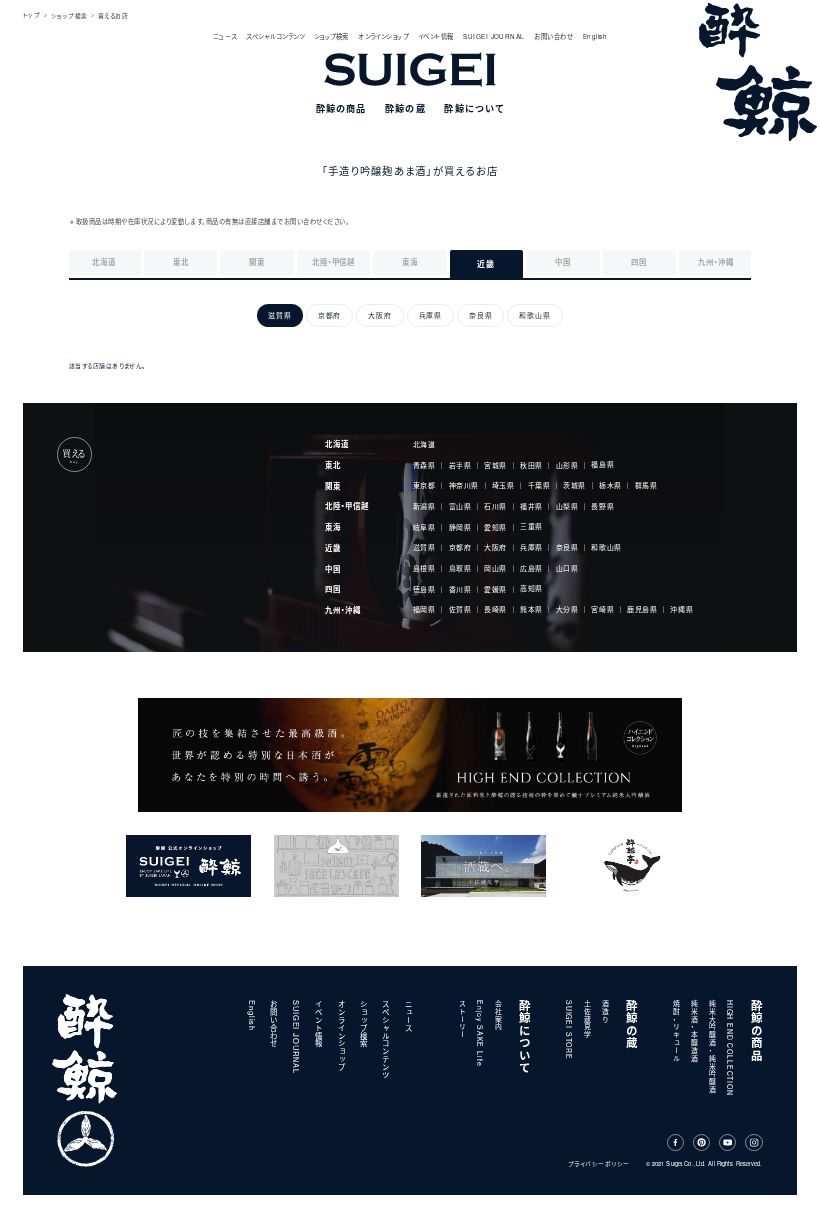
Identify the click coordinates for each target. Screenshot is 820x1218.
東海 (333, 527)
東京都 (424, 486)
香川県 (460, 589)
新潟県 (424, 506)
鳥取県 (460, 568)
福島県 (602, 465)
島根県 (424, 568)
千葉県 (539, 486)
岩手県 (460, 465)
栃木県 (610, 486)
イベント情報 (436, 36)
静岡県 (460, 527)
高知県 (531, 589)
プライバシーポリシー (599, 1163)
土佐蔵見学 (587, 1019)
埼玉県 (503, 486)
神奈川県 (464, 486)
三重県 (531, 527)
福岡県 (424, 610)
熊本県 (531, 610)
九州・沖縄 (342, 610)
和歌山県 (606, 547)
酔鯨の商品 (757, 1031)
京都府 (460, 548)
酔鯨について (525, 1037)
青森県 (424, 465)
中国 (333, 569)
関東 (333, 486)
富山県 (460, 506)
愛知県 (495, 527)
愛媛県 (495, 589)
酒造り (605, 1011)
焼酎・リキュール (676, 1031)
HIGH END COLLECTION (730, 1048)
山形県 (567, 465)
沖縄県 (681, 609)
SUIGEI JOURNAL (493, 36)
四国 (333, 589)
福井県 (531, 506)
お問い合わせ (553, 36)
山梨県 (567, 506)
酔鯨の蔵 (632, 1025)
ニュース (225, 36)
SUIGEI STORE (569, 1030)
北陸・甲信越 (346, 506)
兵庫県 (531, 548)
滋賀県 (424, 548)
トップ (31, 15)
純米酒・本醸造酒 (694, 1031)
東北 (333, 465)
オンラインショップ (383, 36)
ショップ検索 (331, 36)
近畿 (333, 548)
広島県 (531, 568)
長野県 (602, 506)
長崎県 (495, 610)
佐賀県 (460, 610)
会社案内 (498, 1015)
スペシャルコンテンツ (275, 36)
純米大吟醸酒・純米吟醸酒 (712, 1047)
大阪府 (495, 548)
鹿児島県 (642, 610)
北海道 (337, 444)
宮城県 (495, 465)
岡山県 (495, 568)
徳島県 (424, 589)
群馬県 (646, 485)
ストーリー (462, 1019)
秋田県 (531, 465)
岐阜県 (424, 527)
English (595, 36)
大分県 (567, 610)
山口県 (567, 568)
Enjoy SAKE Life (480, 1033)
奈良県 (567, 548)
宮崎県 (602, 610)
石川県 (495, 506)
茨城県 (574, 486)
